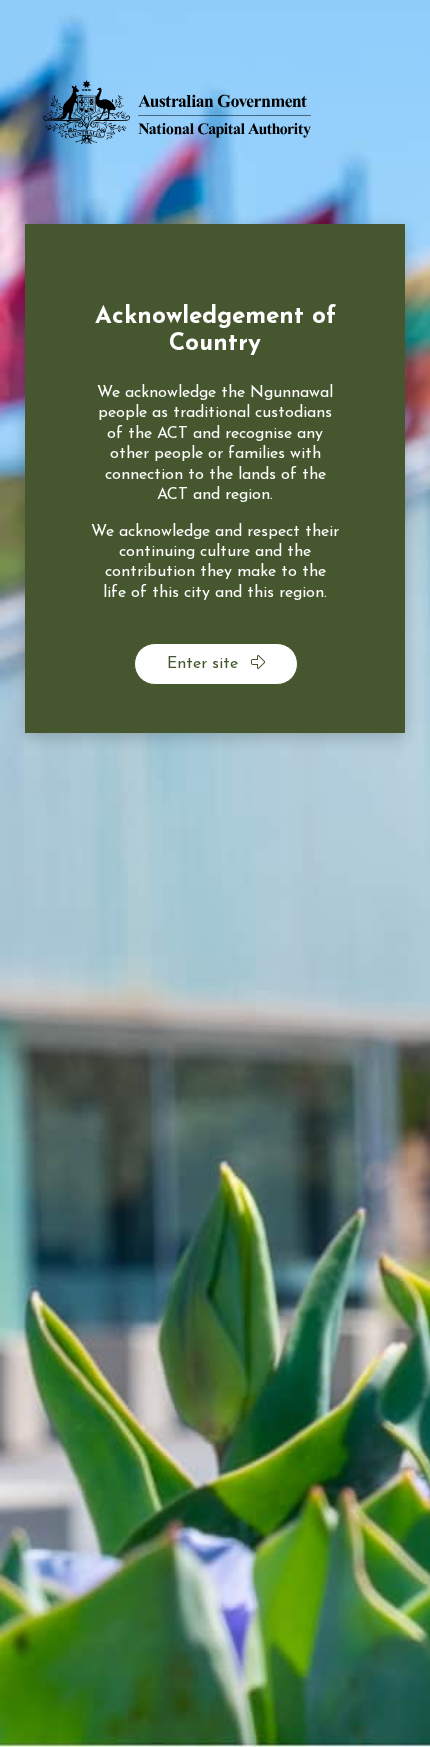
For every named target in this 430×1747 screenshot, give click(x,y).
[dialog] (215, 478)
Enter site (205, 664)
